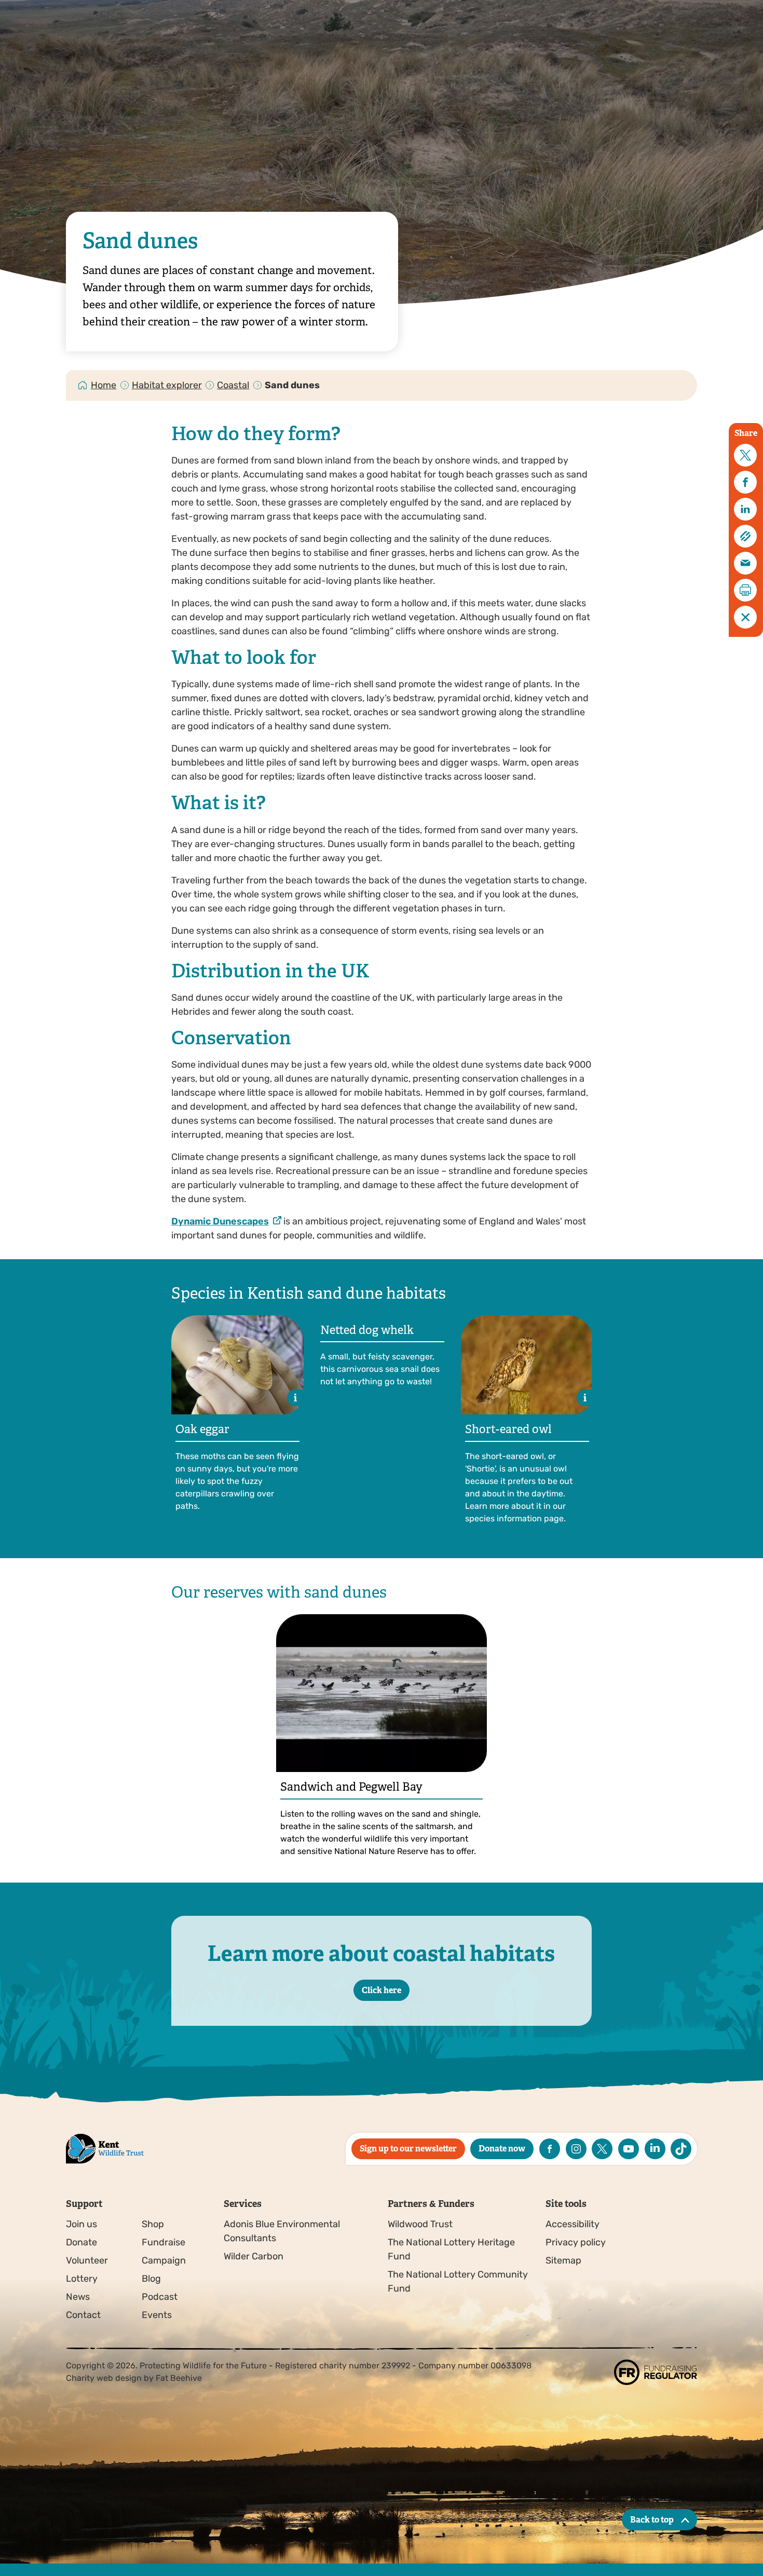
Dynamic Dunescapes (220, 1221)
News (78, 2297)
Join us (81, 2224)
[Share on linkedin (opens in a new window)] (745, 509)
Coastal (233, 385)
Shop (153, 2224)
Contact (83, 2315)
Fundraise (163, 2242)
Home (104, 385)
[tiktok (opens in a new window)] (681, 2149)
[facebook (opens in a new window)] (550, 2149)
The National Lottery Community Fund (458, 2281)
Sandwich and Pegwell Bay (351, 1787)
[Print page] (745, 590)
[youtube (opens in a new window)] (629, 2149)
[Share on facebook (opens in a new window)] (745, 482)
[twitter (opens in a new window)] (602, 2149)
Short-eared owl (508, 1429)
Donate (81, 2242)
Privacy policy (576, 2242)
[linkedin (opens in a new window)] (655, 2149)
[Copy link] (745, 536)
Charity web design (104, 2378)
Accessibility (573, 2224)
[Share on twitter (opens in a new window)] (745, 455)
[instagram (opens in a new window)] (576, 2149)
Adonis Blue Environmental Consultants (282, 2231)
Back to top (652, 2520)
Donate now (502, 2149)
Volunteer (87, 2260)
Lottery (82, 2279)
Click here (382, 1990)
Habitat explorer (167, 385)
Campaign (164, 2260)
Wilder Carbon (254, 2256)
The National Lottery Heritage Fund (451, 2249)
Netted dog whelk (367, 1330)
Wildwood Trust (420, 2224)
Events (157, 2315)
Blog (151, 2279)
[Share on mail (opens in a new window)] (745, 563)
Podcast (160, 2297)
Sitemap (563, 2260)
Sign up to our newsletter (408, 2149)
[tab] (104, 385)
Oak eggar (202, 1429)
